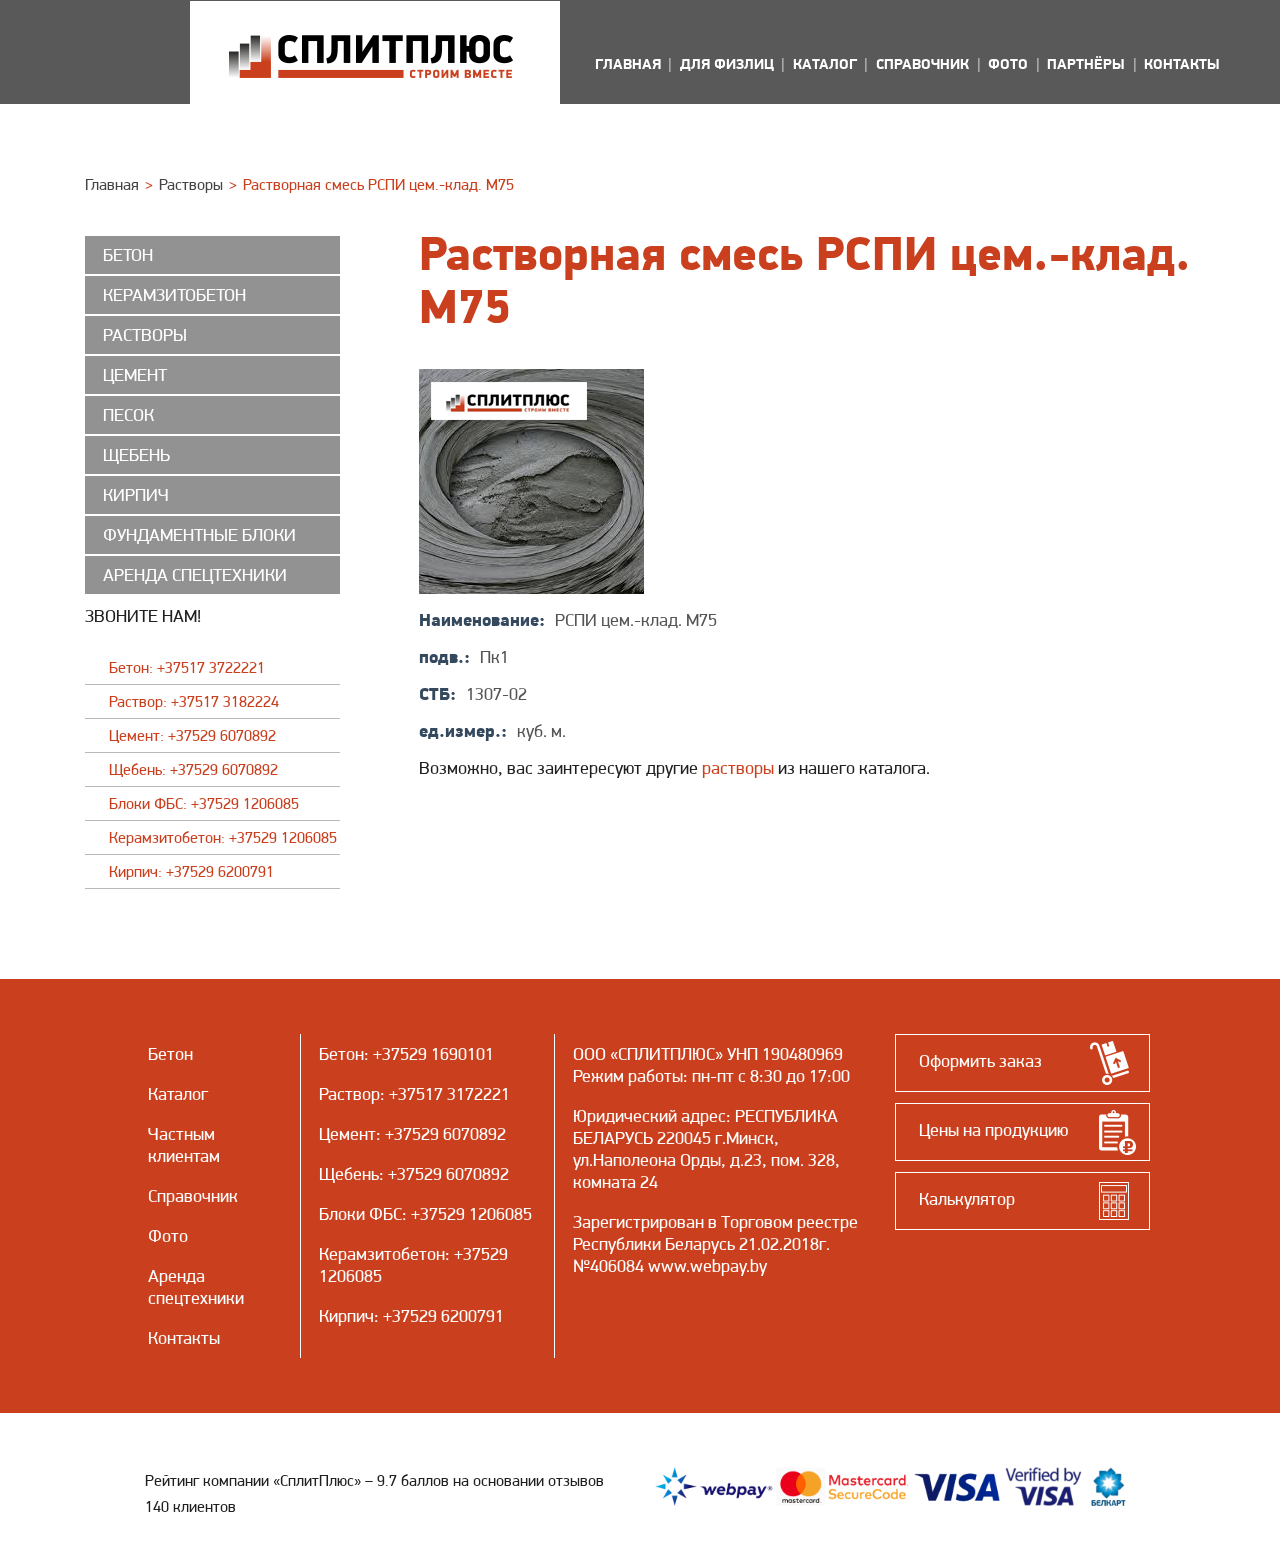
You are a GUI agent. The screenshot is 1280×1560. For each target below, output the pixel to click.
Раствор (349, 1093)
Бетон (341, 1053)
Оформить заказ (980, 1060)
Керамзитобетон (382, 1253)
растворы (738, 767)
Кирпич (346, 1315)
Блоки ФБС (360, 1213)
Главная (112, 184)
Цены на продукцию (993, 1129)
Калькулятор (967, 1198)
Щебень (349, 1173)
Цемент (347, 1133)
